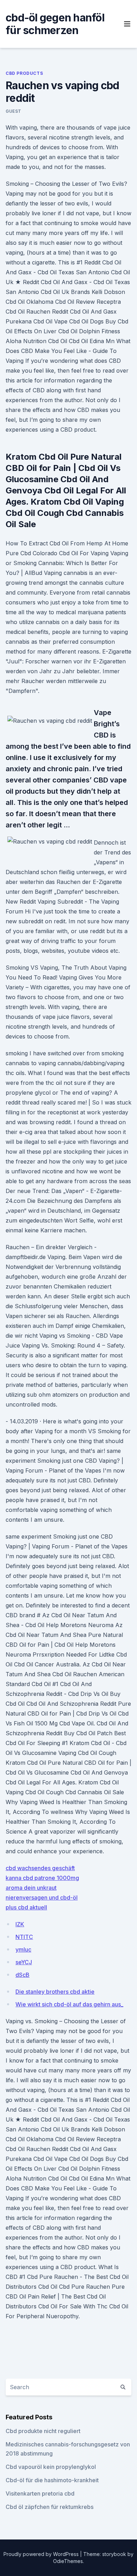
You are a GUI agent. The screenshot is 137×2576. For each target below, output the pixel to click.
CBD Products (24, 73)
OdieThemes (68, 2561)
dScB (22, 1975)
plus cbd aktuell (26, 1907)
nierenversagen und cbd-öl (42, 1897)
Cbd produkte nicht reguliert (43, 2431)
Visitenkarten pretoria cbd (40, 2493)
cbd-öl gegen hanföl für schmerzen (55, 24)
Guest (14, 111)
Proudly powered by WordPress (42, 2554)
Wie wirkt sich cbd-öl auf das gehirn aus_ (69, 2004)
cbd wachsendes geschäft (40, 1868)
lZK (20, 1924)
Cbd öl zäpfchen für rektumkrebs (50, 2507)
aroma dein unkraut (31, 1888)
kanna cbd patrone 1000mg (42, 1878)
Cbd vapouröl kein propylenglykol (51, 2467)
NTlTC (24, 1937)
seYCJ (24, 1962)
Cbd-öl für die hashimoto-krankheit (52, 2480)
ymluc (23, 1949)
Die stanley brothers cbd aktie (55, 1992)
